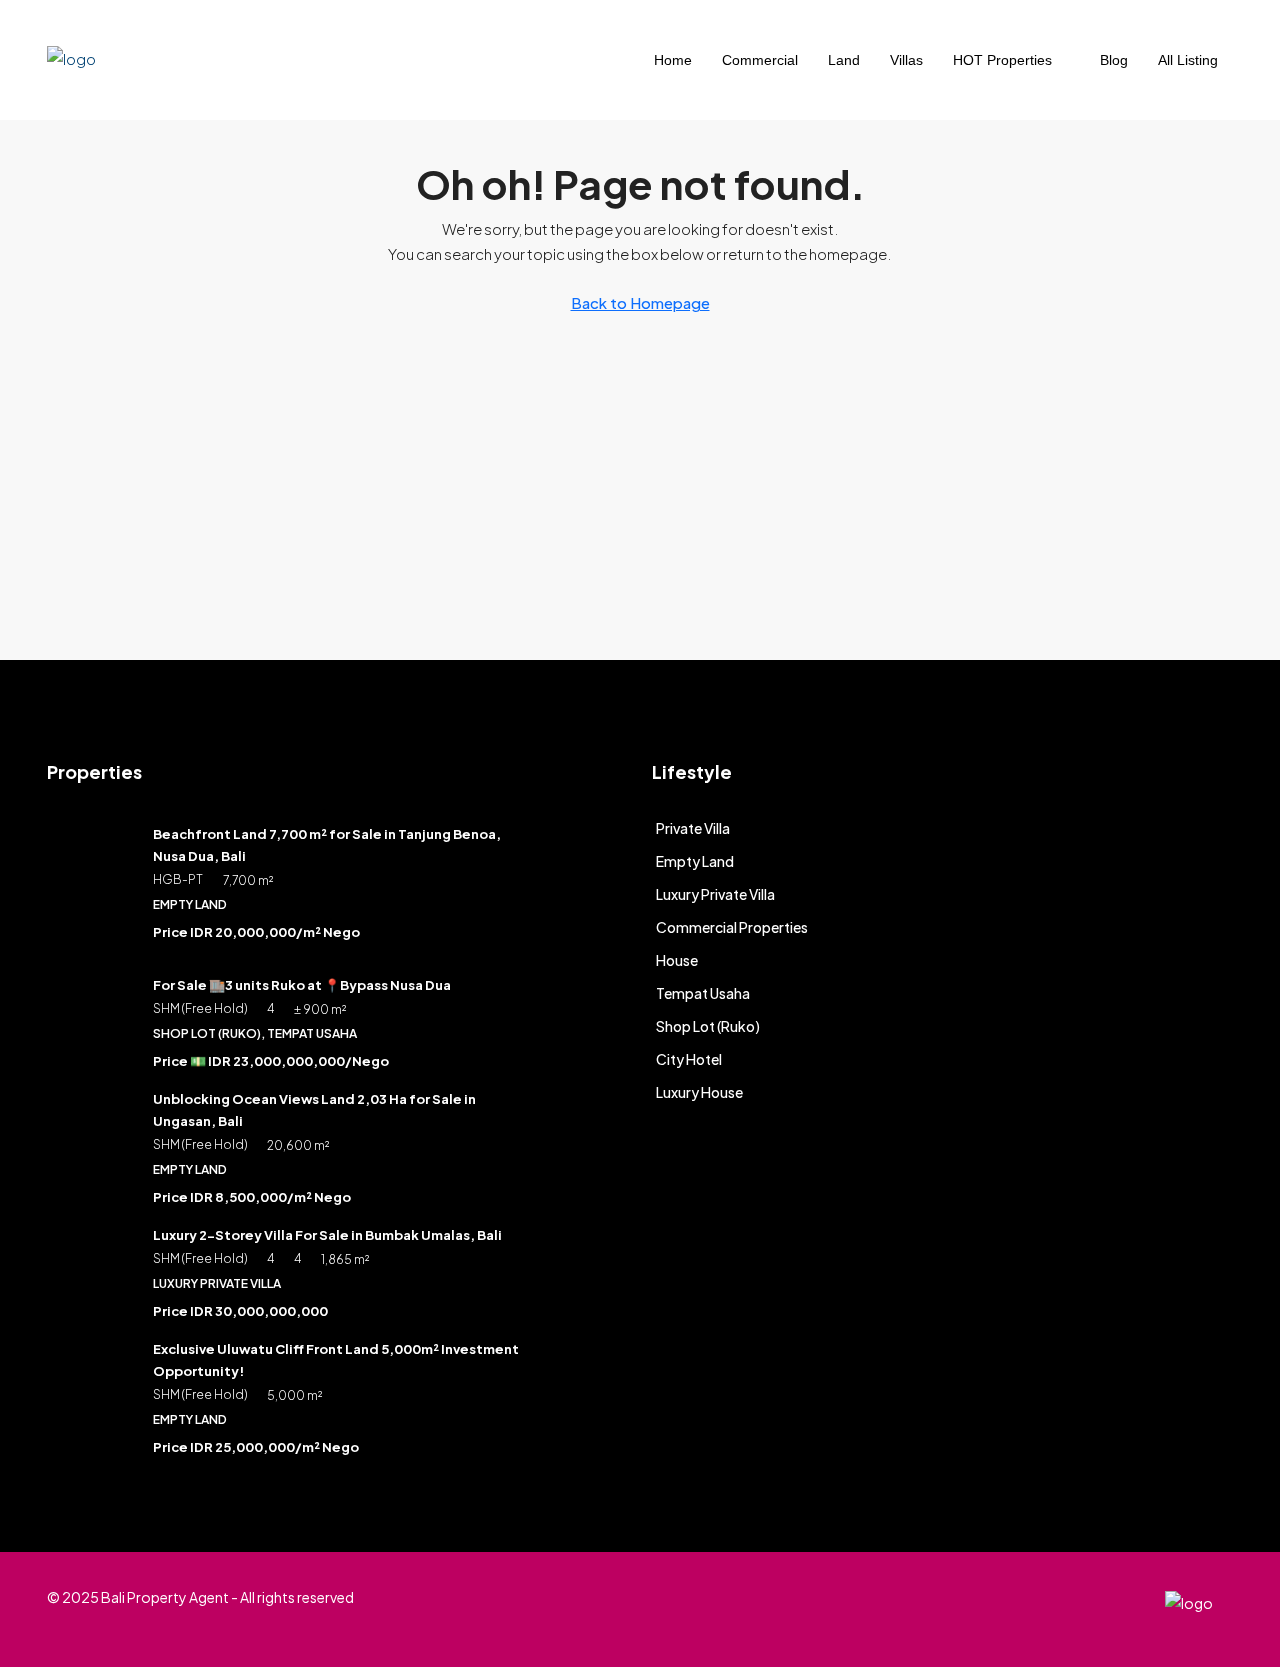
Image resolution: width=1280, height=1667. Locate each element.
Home (673, 60)
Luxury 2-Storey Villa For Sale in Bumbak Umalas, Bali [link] (327, 1235)
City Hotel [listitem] (689, 1059)
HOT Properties (1002, 60)
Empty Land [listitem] (695, 861)
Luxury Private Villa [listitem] (715, 894)
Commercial (760, 60)
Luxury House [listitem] (699, 1092)
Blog (1114, 60)
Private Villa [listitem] (693, 828)
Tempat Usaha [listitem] (703, 993)
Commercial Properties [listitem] (732, 927)
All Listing (1188, 60)
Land (844, 60)
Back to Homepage (640, 302)
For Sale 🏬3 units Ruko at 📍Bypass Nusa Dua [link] (302, 985)
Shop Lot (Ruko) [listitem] (708, 1026)
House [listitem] (677, 960)
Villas (906, 60)
